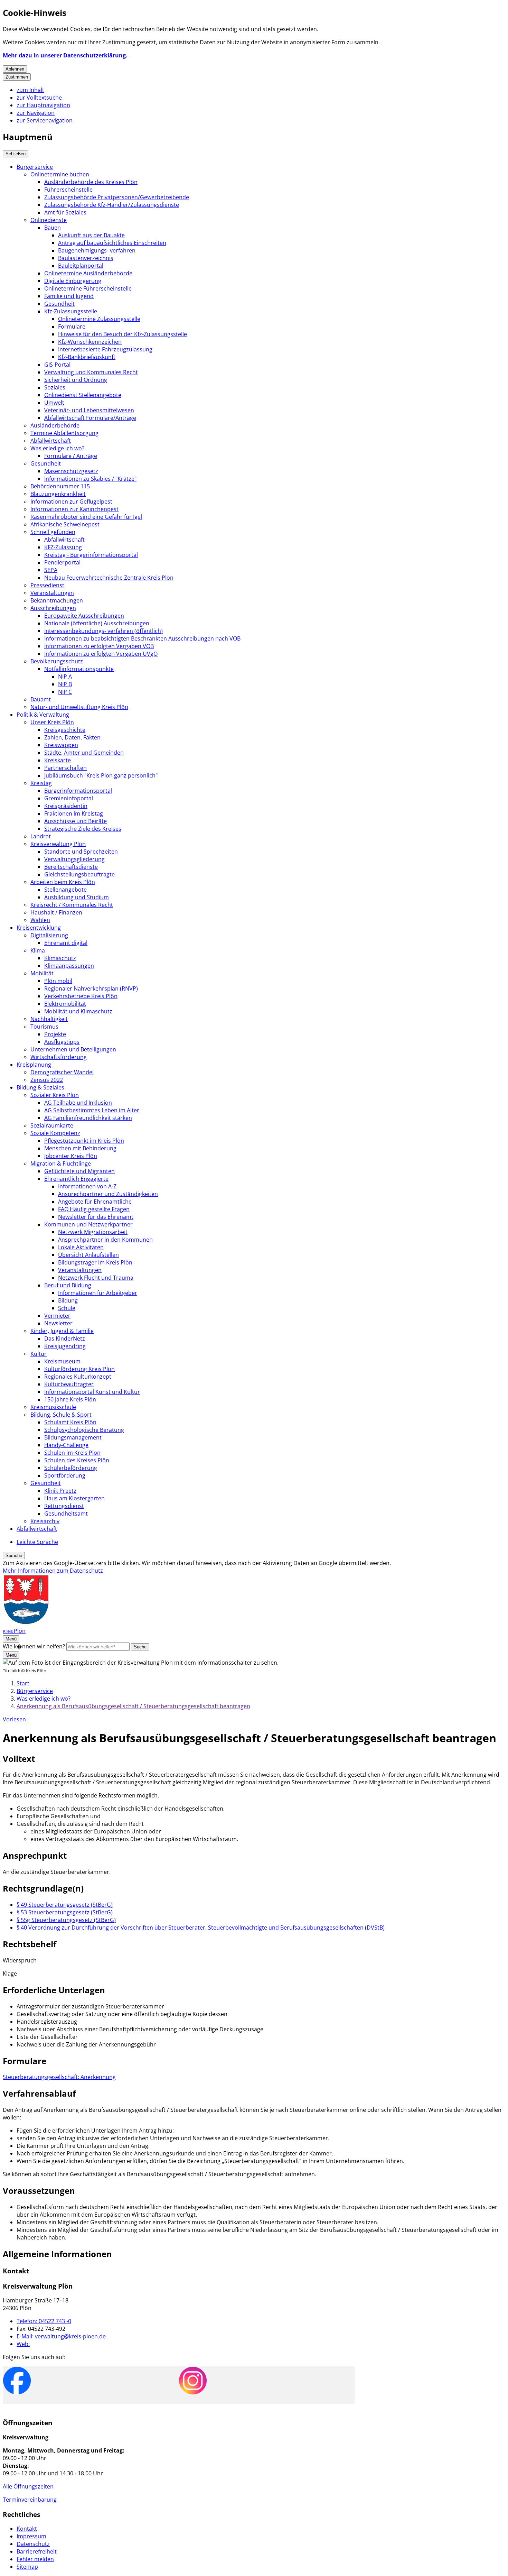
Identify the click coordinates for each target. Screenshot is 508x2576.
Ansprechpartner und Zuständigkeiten (108, 1194)
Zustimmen (17, 77)
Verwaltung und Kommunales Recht (91, 372)
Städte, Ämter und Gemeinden (84, 753)
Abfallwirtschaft (51, 441)
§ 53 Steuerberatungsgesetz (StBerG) (65, 1912)
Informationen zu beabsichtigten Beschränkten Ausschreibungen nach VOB (142, 638)
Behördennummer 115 (60, 486)
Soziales (55, 387)
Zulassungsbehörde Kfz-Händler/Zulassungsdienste (112, 205)
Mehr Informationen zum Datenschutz (53, 1571)
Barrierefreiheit (37, 2551)
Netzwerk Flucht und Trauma (96, 1278)
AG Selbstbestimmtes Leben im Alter (92, 1110)
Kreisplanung (34, 1065)
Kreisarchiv (45, 1521)
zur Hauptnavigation (43, 105)
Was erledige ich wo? (57, 448)
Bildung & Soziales (40, 1087)
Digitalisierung (49, 935)
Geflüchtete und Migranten (79, 1171)
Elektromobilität (65, 1004)
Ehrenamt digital (66, 943)
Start (23, 1683)
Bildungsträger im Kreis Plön (95, 1262)
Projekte (55, 1034)
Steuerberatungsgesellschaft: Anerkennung (59, 2077)
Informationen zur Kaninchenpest (74, 509)
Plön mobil (58, 981)
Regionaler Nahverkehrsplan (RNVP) (91, 988)
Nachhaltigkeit (49, 1019)
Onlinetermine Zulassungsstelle (99, 319)
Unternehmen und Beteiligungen (73, 1049)
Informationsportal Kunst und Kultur (92, 1392)
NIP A (65, 677)
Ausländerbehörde (55, 425)
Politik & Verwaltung (43, 715)
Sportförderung (65, 1475)
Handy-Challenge (66, 1445)
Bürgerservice (35, 167)
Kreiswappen (61, 745)
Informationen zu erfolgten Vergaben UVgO (101, 654)
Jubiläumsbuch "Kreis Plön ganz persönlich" (101, 775)
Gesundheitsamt (66, 1514)
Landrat (41, 836)
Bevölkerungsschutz (57, 661)
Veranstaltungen (52, 593)
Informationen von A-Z (87, 1186)
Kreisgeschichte (65, 730)
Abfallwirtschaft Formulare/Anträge (90, 418)
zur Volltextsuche (39, 98)
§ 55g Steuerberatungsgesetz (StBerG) (66, 1920)
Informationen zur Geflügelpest (71, 502)
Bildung (68, 1300)
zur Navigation (36, 113)
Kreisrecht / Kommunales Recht (72, 905)
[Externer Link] (17, 2381)
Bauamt (41, 699)
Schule (67, 1308)
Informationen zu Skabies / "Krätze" (90, 479)
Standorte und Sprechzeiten (81, 852)
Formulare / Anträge (71, 456)
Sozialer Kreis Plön (55, 1095)
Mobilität (42, 973)
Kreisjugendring (65, 1346)
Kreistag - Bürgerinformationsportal (91, 555)
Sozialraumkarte (52, 1125)
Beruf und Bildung (68, 1285)
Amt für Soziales (65, 212)
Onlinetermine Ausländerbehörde (88, 273)
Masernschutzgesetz (71, 471)
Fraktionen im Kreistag (74, 813)
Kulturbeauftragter (69, 1384)
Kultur (39, 1354)
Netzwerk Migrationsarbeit (93, 1232)
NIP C (65, 692)
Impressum (31, 2536)
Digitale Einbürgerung (73, 281)
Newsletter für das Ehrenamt (96, 1217)
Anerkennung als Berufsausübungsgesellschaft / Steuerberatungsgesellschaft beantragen (133, 1706)
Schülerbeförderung (71, 1468)
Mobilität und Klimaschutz (78, 1011)
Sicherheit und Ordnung (76, 380)
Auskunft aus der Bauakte (91, 235)
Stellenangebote (65, 890)
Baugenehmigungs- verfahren (97, 250)
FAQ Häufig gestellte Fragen (94, 1209)
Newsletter (58, 1323)
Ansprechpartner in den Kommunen (105, 1240)
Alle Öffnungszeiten (28, 2486)
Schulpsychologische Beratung (84, 1430)
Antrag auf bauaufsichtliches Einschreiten (112, 243)
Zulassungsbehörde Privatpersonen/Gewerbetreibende (117, 197)
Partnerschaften (65, 768)
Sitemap (27, 2567)
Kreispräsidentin (66, 806)
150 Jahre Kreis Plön (70, 1399)
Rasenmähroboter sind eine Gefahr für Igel (86, 517)
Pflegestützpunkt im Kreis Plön (84, 1141)
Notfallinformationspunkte (79, 669)
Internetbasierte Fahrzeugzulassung (105, 349)
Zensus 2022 (47, 1080)
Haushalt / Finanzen (56, 912)
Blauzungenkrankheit (58, 494)
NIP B (65, 684)
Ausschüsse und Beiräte (76, 821)
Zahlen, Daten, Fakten (72, 737)
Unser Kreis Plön (52, 722)
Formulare (72, 326)
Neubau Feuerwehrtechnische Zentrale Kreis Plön (109, 578)
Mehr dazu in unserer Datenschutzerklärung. (65, 55)
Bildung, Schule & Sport (61, 1415)
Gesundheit (59, 304)
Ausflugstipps (62, 1042)
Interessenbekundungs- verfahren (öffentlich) (104, 631)
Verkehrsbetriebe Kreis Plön (81, 996)
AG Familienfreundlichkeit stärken (88, 1118)
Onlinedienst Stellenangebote (83, 395)
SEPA (51, 570)
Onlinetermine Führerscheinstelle (88, 288)
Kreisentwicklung (39, 928)
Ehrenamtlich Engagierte (76, 1179)
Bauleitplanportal (81, 266)
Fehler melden (35, 2559)
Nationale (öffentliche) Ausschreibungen (97, 623)
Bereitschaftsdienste (71, 867)
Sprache (14, 1556)
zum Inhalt (30, 90)
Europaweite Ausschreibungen (84, 616)
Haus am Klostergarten (74, 1498)
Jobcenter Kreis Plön (71, 1156)
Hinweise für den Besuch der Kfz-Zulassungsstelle (123, 334)
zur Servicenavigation (45, 120)
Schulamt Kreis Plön (70, 1422)
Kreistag (41, 783)
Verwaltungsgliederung (74, 859)
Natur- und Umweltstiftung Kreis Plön (79, 707)
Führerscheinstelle (68, 190)
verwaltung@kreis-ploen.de (61, 2336)
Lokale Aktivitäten (81, 1247)
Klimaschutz (60, 958)
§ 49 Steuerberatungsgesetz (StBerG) (65, 1905)
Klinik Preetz (60, 1491)
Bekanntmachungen (57, 600)
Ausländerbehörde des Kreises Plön (91, 182)
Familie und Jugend (69, 296)
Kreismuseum (62, 1361)
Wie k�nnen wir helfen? (34, 1646)
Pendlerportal (62, 562)
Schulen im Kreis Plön (72, 1453)
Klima (38, 950)
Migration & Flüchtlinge (61, 1163)
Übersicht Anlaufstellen (88, 1255)
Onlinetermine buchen (60, 174)
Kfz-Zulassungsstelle (71, 311)
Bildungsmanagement (73, 1437)
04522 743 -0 (44, 2321)
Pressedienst (47, 585)
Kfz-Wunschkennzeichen (90, 342)
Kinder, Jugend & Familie (62, 1331)
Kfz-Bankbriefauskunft (87, 357)
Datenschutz (33, 2544)
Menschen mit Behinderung (80, 1148)
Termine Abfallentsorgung (64, 433)
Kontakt (27, 2529)
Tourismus (44, 1027)
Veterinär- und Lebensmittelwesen (89, 410)
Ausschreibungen (53, 608)
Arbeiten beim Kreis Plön (63, 882)
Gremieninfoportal (69, 798)
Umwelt (54, 403)
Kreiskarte (58, 760)
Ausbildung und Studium (77, 897)
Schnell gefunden (53, 532)
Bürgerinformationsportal (78, 791)
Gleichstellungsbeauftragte (79, 874)
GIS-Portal (57, 365)
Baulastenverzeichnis (86, 258)
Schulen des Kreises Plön (77, 1460)
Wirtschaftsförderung (59, 1057)
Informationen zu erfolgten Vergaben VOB (99, 646)
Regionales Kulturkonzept (78, 1377)
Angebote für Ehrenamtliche (95, 1202)
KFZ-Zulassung (63, 547)
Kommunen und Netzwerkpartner (88, 1224)
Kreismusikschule (53, 1407)
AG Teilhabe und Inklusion (78, 1103)
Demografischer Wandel (62, 1072)
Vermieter (57, 1316)
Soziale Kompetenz (55, 1133)
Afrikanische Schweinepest (65, 524)
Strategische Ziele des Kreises (83, 829)
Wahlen (40, 920)
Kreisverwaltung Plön (58, 844)
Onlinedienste (49, 220)
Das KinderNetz (65, 1338)
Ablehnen (15, 69)
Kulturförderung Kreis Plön (79, 1369)
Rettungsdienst (64, 1506)
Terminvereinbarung (30, 2500)
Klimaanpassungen (69, 966)
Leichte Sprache (37, 1542)
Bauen (53, 228)
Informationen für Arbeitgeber (98, 1293)
